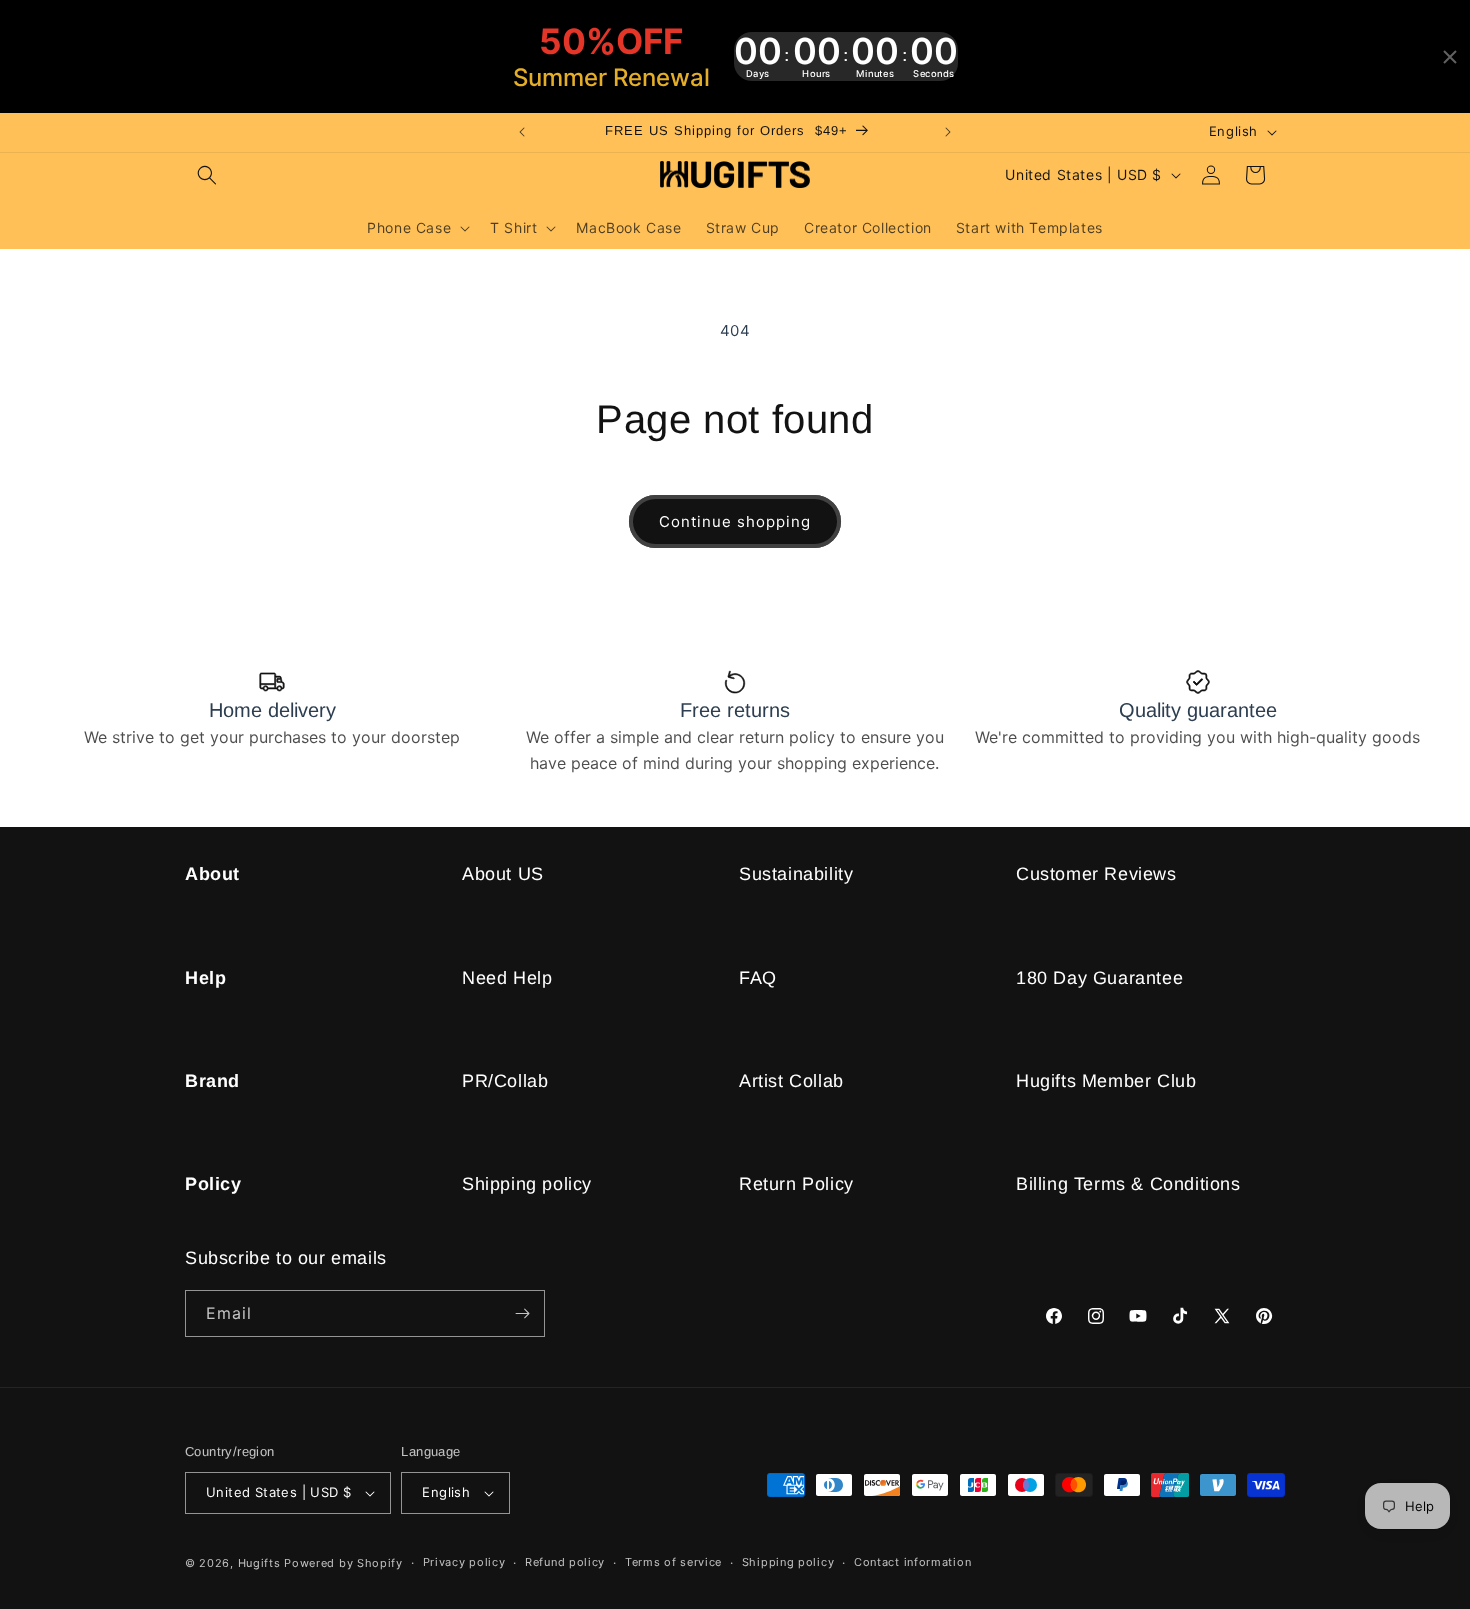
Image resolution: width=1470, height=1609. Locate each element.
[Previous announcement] (522, 132)
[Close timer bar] (1450, 57)
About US (503, 874)
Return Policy (796, 1184)
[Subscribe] (522, 1313)
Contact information (912, 1562)
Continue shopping (735, 521)
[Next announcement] (948, 132)
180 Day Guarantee (1099, 978)
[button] (207, 175)
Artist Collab (791, 1081)
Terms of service (673, 1562)
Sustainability (796, 874)
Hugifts (259, 1563)
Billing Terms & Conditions (1128, 1184)
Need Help (507, 978)
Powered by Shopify (343, 1563)
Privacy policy (464, 1562)
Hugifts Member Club (1106, 1081)
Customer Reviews (1096, 874)
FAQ (758, 978)
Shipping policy (527, 1184)
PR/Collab (505, 1081)
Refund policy (565, 1562)
